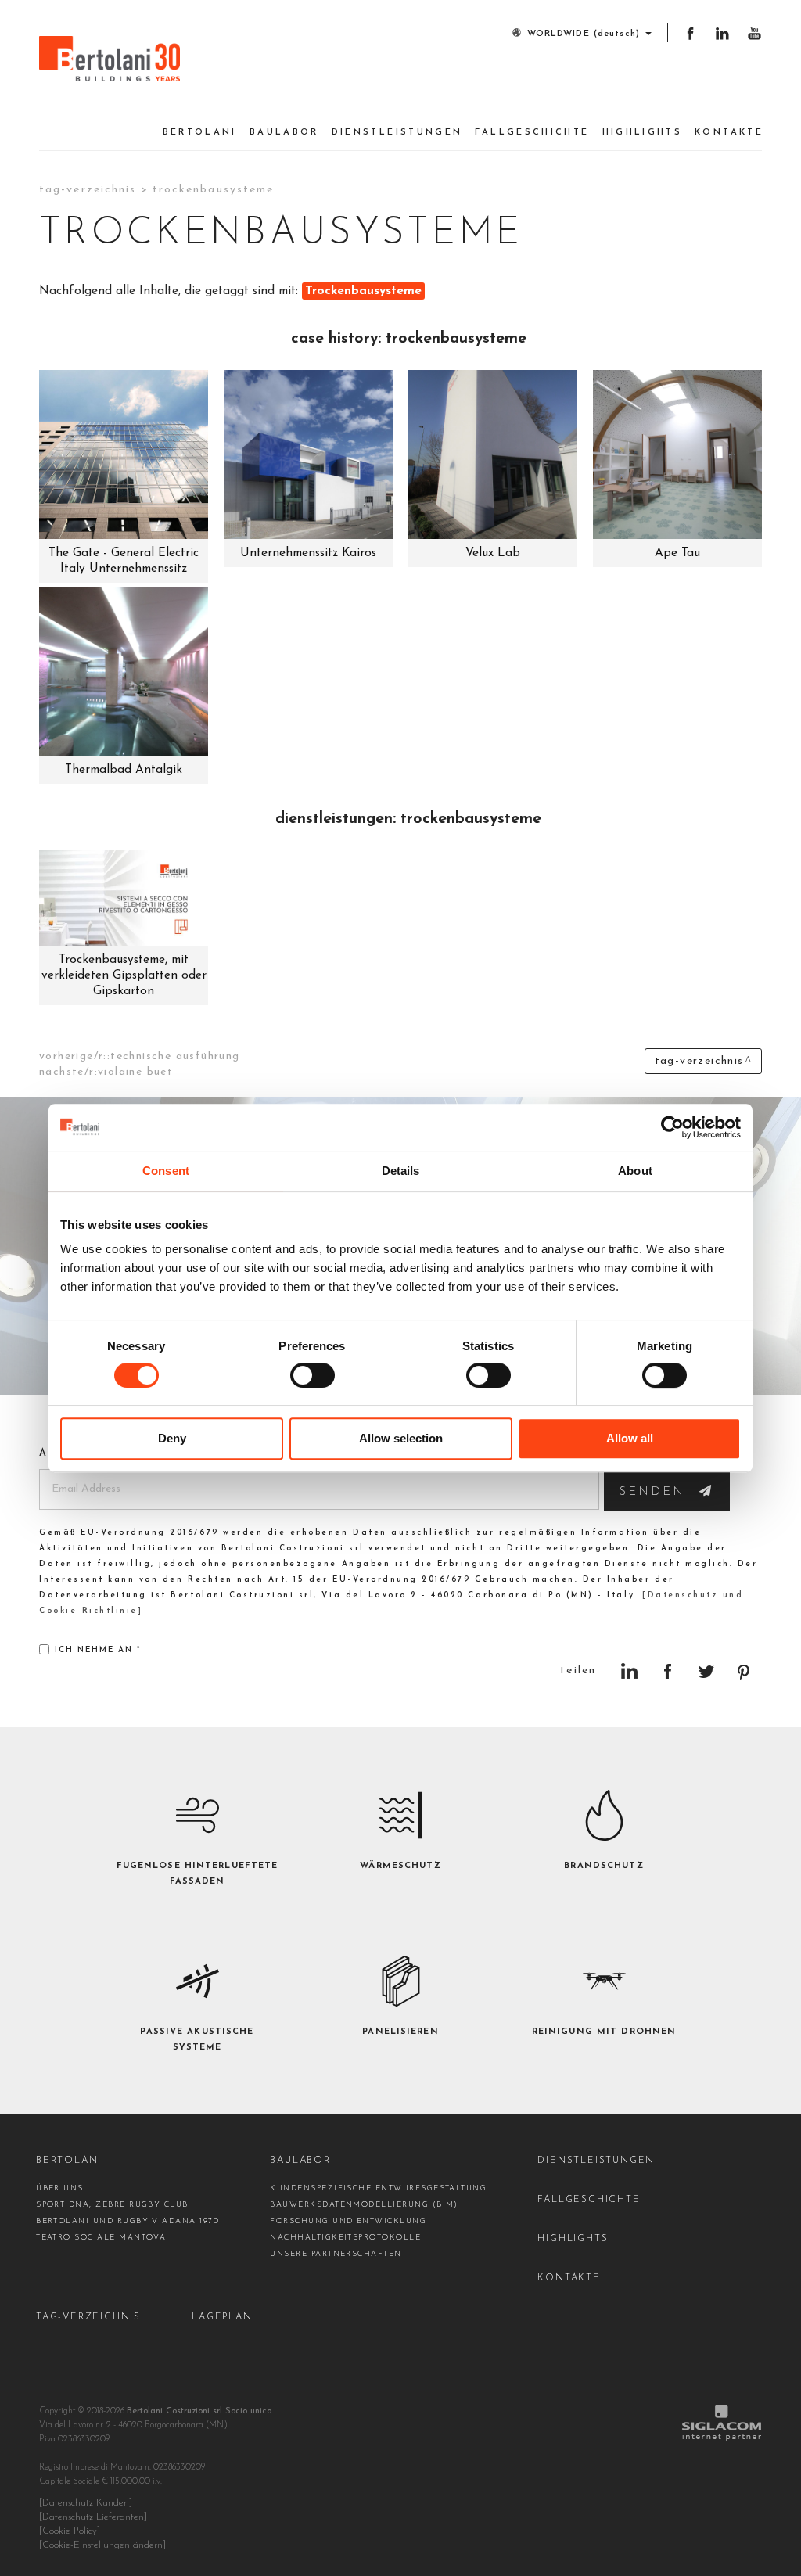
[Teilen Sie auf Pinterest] (744, 1671)
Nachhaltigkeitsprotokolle (345, 2238)
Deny (172, 1438)
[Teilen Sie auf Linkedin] (629, 1671)
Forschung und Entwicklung (348, 2221)
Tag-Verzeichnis (88, 190)
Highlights (643, 133)
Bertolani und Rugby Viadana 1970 (128, 2221)
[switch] (312, 1375)
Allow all (630, 1438)
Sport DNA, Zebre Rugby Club (112, 2205)
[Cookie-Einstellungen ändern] (102, 2545)
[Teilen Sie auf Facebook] (668, 1671)
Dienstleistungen (397, 133)
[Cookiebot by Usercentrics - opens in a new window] (672, 1127)
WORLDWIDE (584, 34)
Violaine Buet (135, 1072)
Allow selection (401, 1438)
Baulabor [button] (284, 133)
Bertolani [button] (200, 133)
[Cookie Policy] (70, 2531)
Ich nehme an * (98, 1650)
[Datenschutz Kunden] (86, 2503)
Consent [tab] (166, 1171)
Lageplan (222, 2317)
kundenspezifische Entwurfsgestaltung (378, 2188)
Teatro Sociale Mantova (101, 2238)
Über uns (60, 2188)
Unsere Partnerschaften (336, 2254)
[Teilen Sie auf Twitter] (706, 1671)
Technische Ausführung (175, 1056)
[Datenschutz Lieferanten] (93, 2517)
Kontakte (729, 133)
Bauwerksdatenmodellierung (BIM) (364, 2205)
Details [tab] (401, 1171)
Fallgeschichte (532, 133)
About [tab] (635, 1171)
